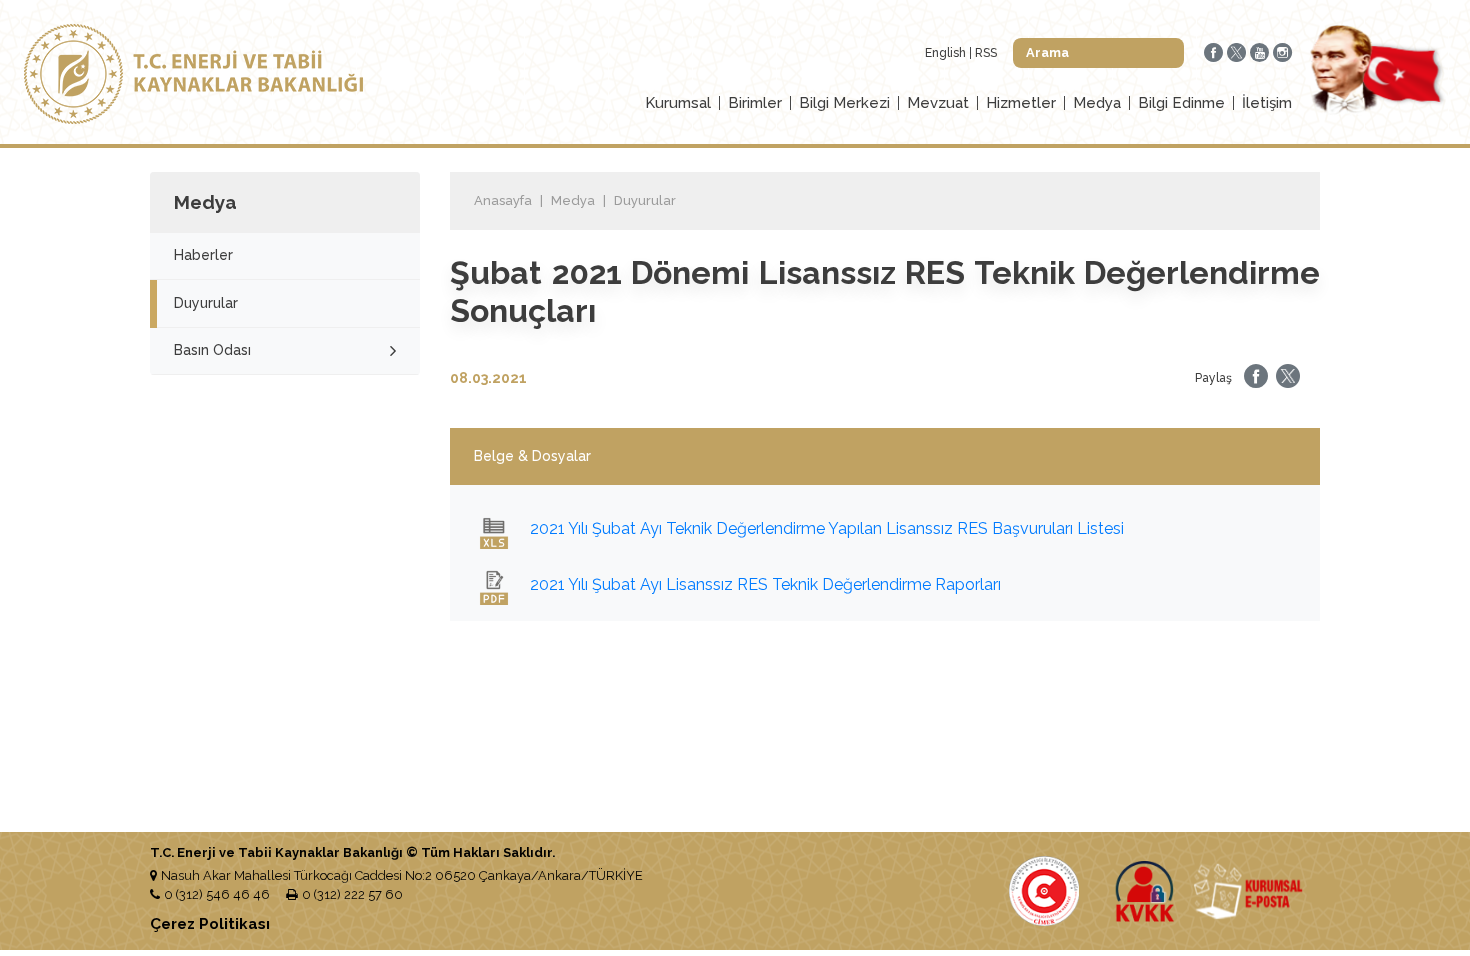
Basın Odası (212, 350)
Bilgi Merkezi (844, 103)
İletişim (1267, 103)
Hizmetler (1021, 103)
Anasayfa (503, 200)
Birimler (755, 103)
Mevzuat (938, 103)
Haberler (203, 255)
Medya (1097, 103)
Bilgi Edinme (1181, 103)
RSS (986, 53)
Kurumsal (678, 103)
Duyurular (206, 303)
